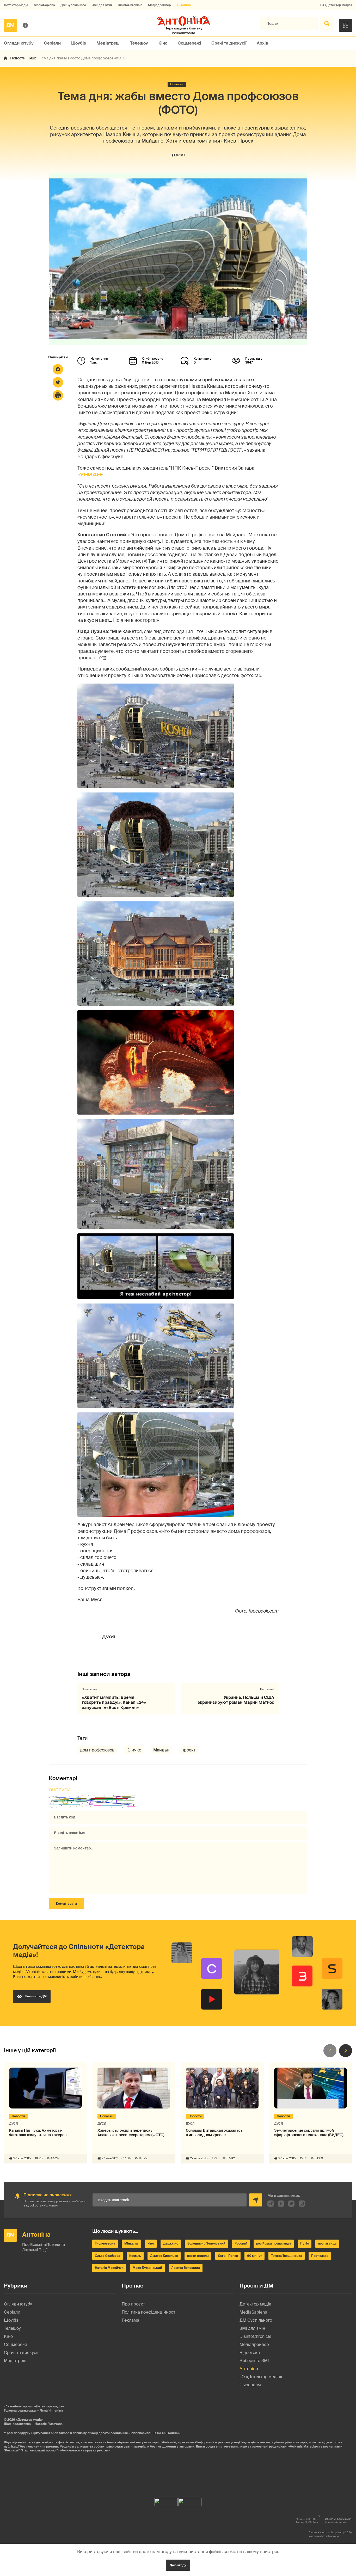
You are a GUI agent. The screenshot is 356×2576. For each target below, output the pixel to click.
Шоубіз (79, 43)
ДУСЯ (178, 155)
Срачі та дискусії (229, 43)
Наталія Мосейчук (109, 2268)
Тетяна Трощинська (287, 2256)
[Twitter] (58, 382)
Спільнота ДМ (36, 1996)
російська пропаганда (274, 2243)
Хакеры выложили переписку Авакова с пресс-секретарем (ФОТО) (131, 2133)
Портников (320, 2256)
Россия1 (241, 2243)
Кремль (135, 2256)
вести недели (198, 2256)
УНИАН (90, 475)
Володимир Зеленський (206, 2243)
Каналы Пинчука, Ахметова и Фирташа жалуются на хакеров (38, 2133)
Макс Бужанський (147, 2268)
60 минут (254, 2256)
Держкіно (171, 2243)
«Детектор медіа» (30, 2420)
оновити (60, 1790)
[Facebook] (58, 369)
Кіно (163, 43)
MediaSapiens (44, 5)
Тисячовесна (105, 2243)
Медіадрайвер (159, 5)
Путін (305, 2243)
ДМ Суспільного (73, 5)
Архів (262, 43)
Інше (33, 58)
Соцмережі (189, 43)
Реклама (130, 2320)
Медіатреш (108, 43)
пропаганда (327, 2243)
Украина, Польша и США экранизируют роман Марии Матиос (236, 1700)
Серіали (52, 43)
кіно (151, 2243)
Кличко (134, 1750)
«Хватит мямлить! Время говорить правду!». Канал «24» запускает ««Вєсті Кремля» (114, 1702)
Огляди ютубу (19, 43)
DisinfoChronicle (130, 5)
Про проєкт (133, 2304)
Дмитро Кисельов (164, 2256)
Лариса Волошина (186, 2268)
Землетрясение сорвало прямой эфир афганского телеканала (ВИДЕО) (309, 2133)
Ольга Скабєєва (108, 2256)
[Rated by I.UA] (166, 2501)
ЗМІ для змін (102, 5)
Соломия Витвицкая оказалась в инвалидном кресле (214, 2133)
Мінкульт (131, 2243)
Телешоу (139, 43)
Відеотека (250, 2353)
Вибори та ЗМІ (254, 2361)
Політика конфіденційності (149, 2312)
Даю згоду (178, 2565)
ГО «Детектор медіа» (336, 5)
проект (189, 1750)
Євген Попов (228, 2256)
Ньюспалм (250, 2385)
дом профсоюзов (97, 1750)
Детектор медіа (16, 5)
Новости (18, 58)
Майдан (161, 1750)
